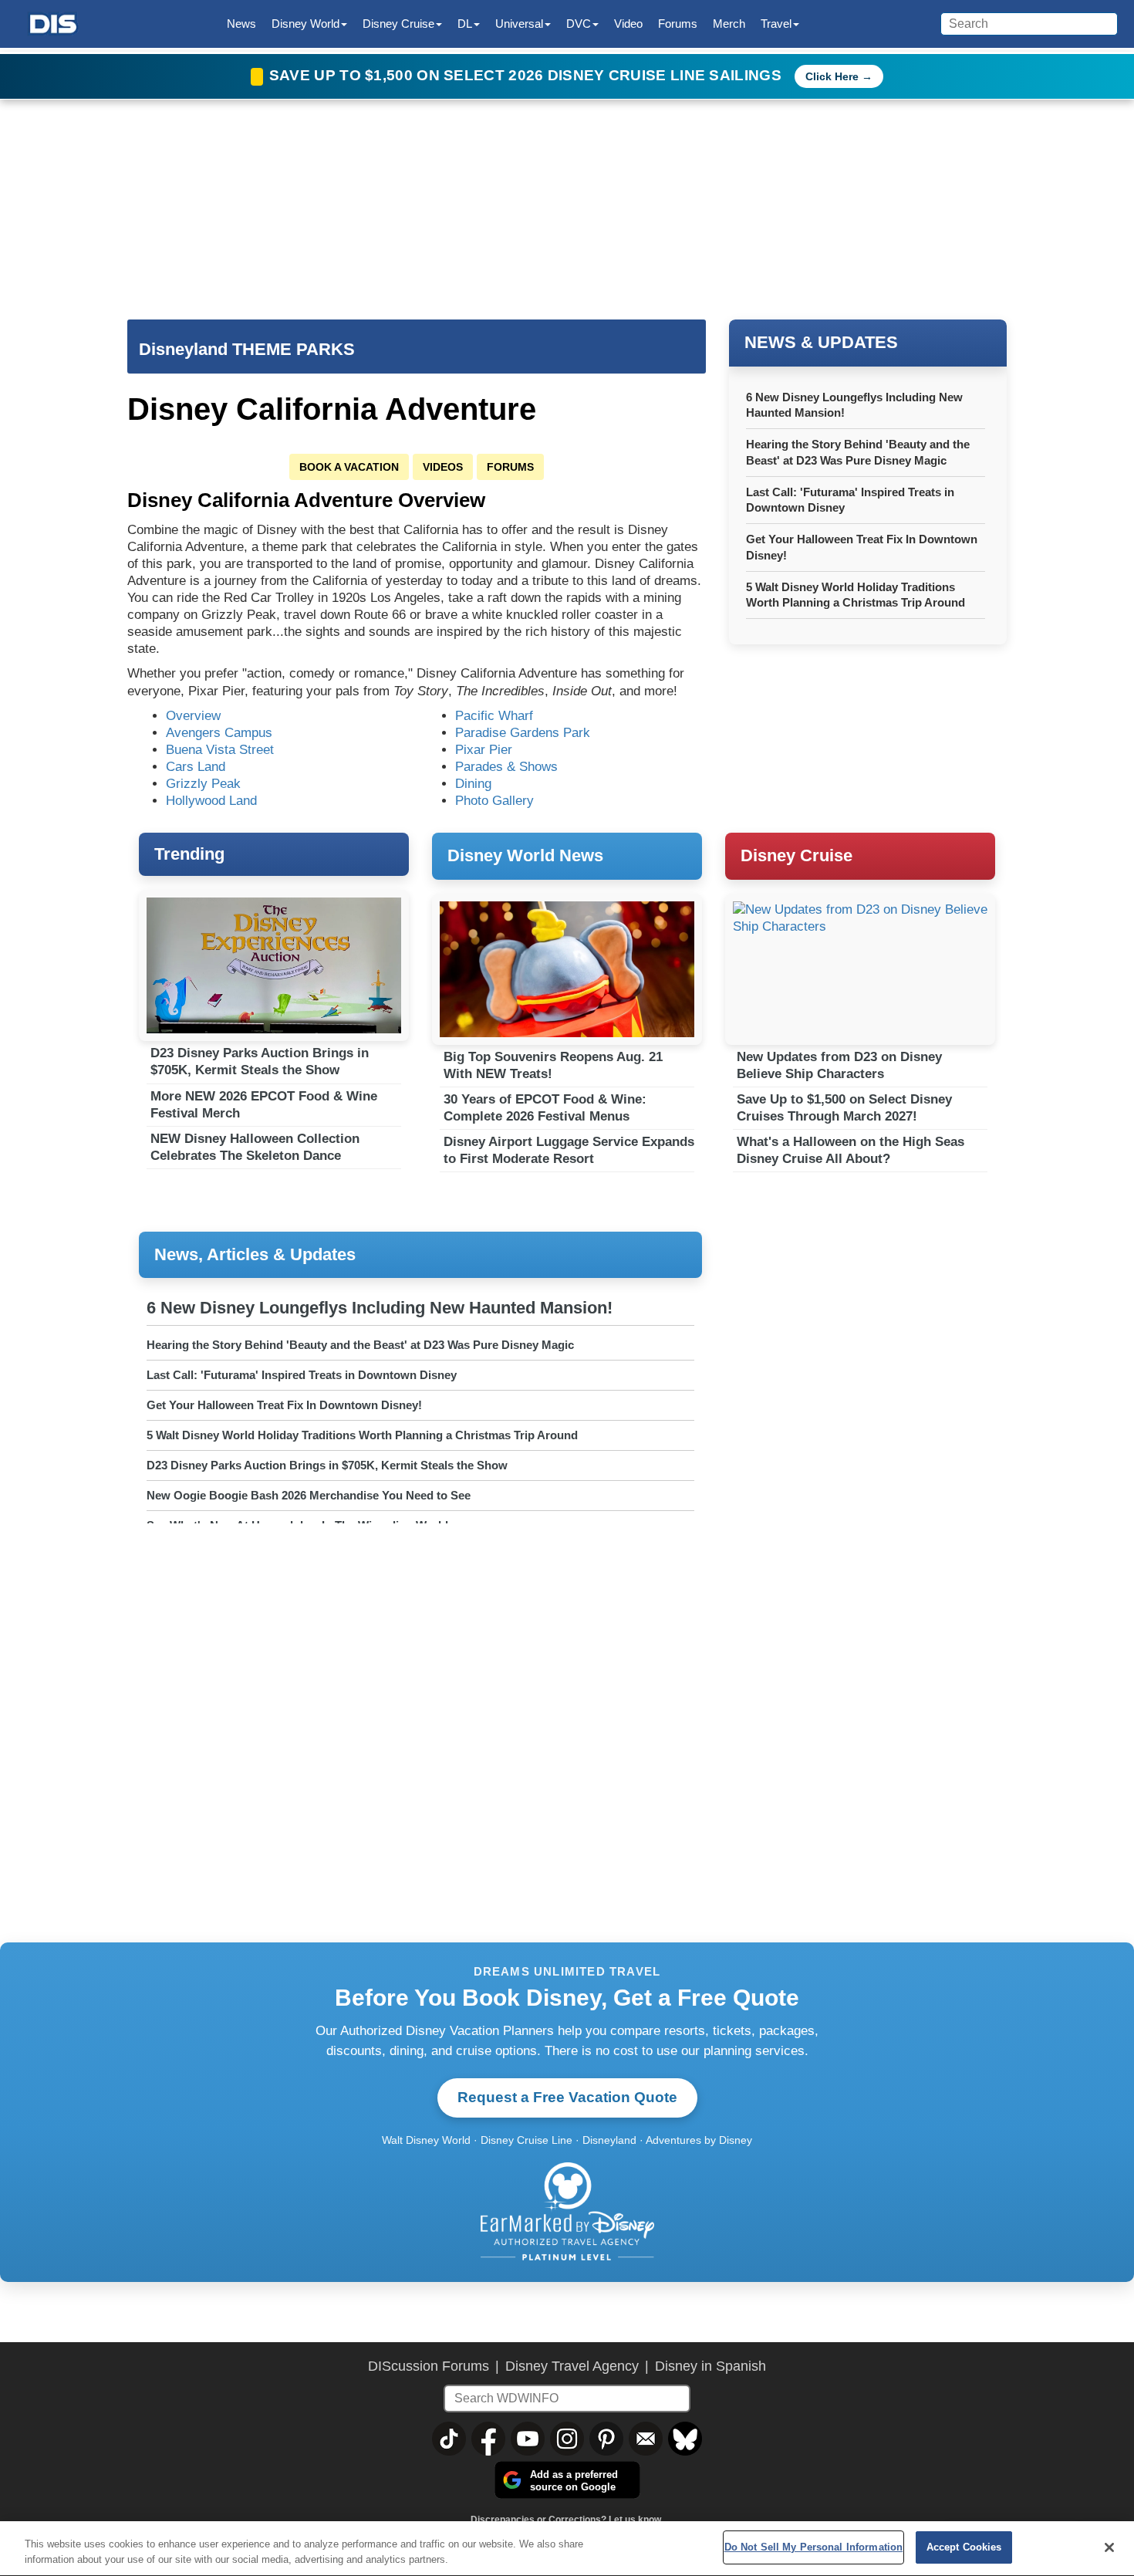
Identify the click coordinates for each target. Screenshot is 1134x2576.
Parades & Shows (506, 767)
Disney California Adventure (332, 409)
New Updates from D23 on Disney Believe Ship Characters (839, 1065)
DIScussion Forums (429, 2366)
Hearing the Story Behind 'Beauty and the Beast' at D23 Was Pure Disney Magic (360, 1345)
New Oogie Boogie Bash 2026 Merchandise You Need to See (309, 1495)
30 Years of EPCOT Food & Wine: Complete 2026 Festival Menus (545, 1108)
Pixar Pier (484, 750)
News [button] (241, 24)
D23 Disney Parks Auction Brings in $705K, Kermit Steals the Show (260, 1062)
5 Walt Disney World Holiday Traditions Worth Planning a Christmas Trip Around (362, 1435)
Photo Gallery (494, 801)
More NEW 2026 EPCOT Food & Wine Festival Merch (264, 1105)
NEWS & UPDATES (821, 342)
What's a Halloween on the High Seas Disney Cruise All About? (850, 1150)
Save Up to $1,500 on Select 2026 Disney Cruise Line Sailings (527, 75)
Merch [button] (729, 24)
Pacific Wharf (494, 716)
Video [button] (628, 24)
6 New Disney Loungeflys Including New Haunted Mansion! (380, 1308)
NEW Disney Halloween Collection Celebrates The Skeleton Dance (255, 1147)
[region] (567, 2549)
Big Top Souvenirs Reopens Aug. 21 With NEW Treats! (553, 1065)
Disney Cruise (796, 855)
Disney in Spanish (710, 2366)
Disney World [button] (305, 24)
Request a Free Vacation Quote (567, 2097)
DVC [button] (579, 24)
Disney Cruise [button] (398, 24)
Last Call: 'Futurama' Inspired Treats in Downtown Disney (302, 1375)
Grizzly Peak (203, 784)
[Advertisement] (860, 1337)
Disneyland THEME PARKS (247, 349)
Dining (473, 784)
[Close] (1109, 2547)
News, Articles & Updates (255, 1254)
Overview (193, 716)
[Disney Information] (53, 24)
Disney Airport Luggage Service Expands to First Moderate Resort (569, 1150)
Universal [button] (519, 24)
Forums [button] (678, 24)
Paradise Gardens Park (523, 733)
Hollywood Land (211, 801)
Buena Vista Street (220, 750)
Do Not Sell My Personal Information (814, 2547)
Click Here (832, 76)
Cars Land (196, 767)
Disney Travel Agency (572, 2366)
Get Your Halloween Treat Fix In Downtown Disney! (284, 1405)
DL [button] (465, 24)
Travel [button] (776, 24)
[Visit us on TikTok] (449, 2439)
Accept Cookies (964, 2547)
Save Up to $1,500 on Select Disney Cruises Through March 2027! (844, 1108)
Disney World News (525, 855)
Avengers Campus (219, 733)
